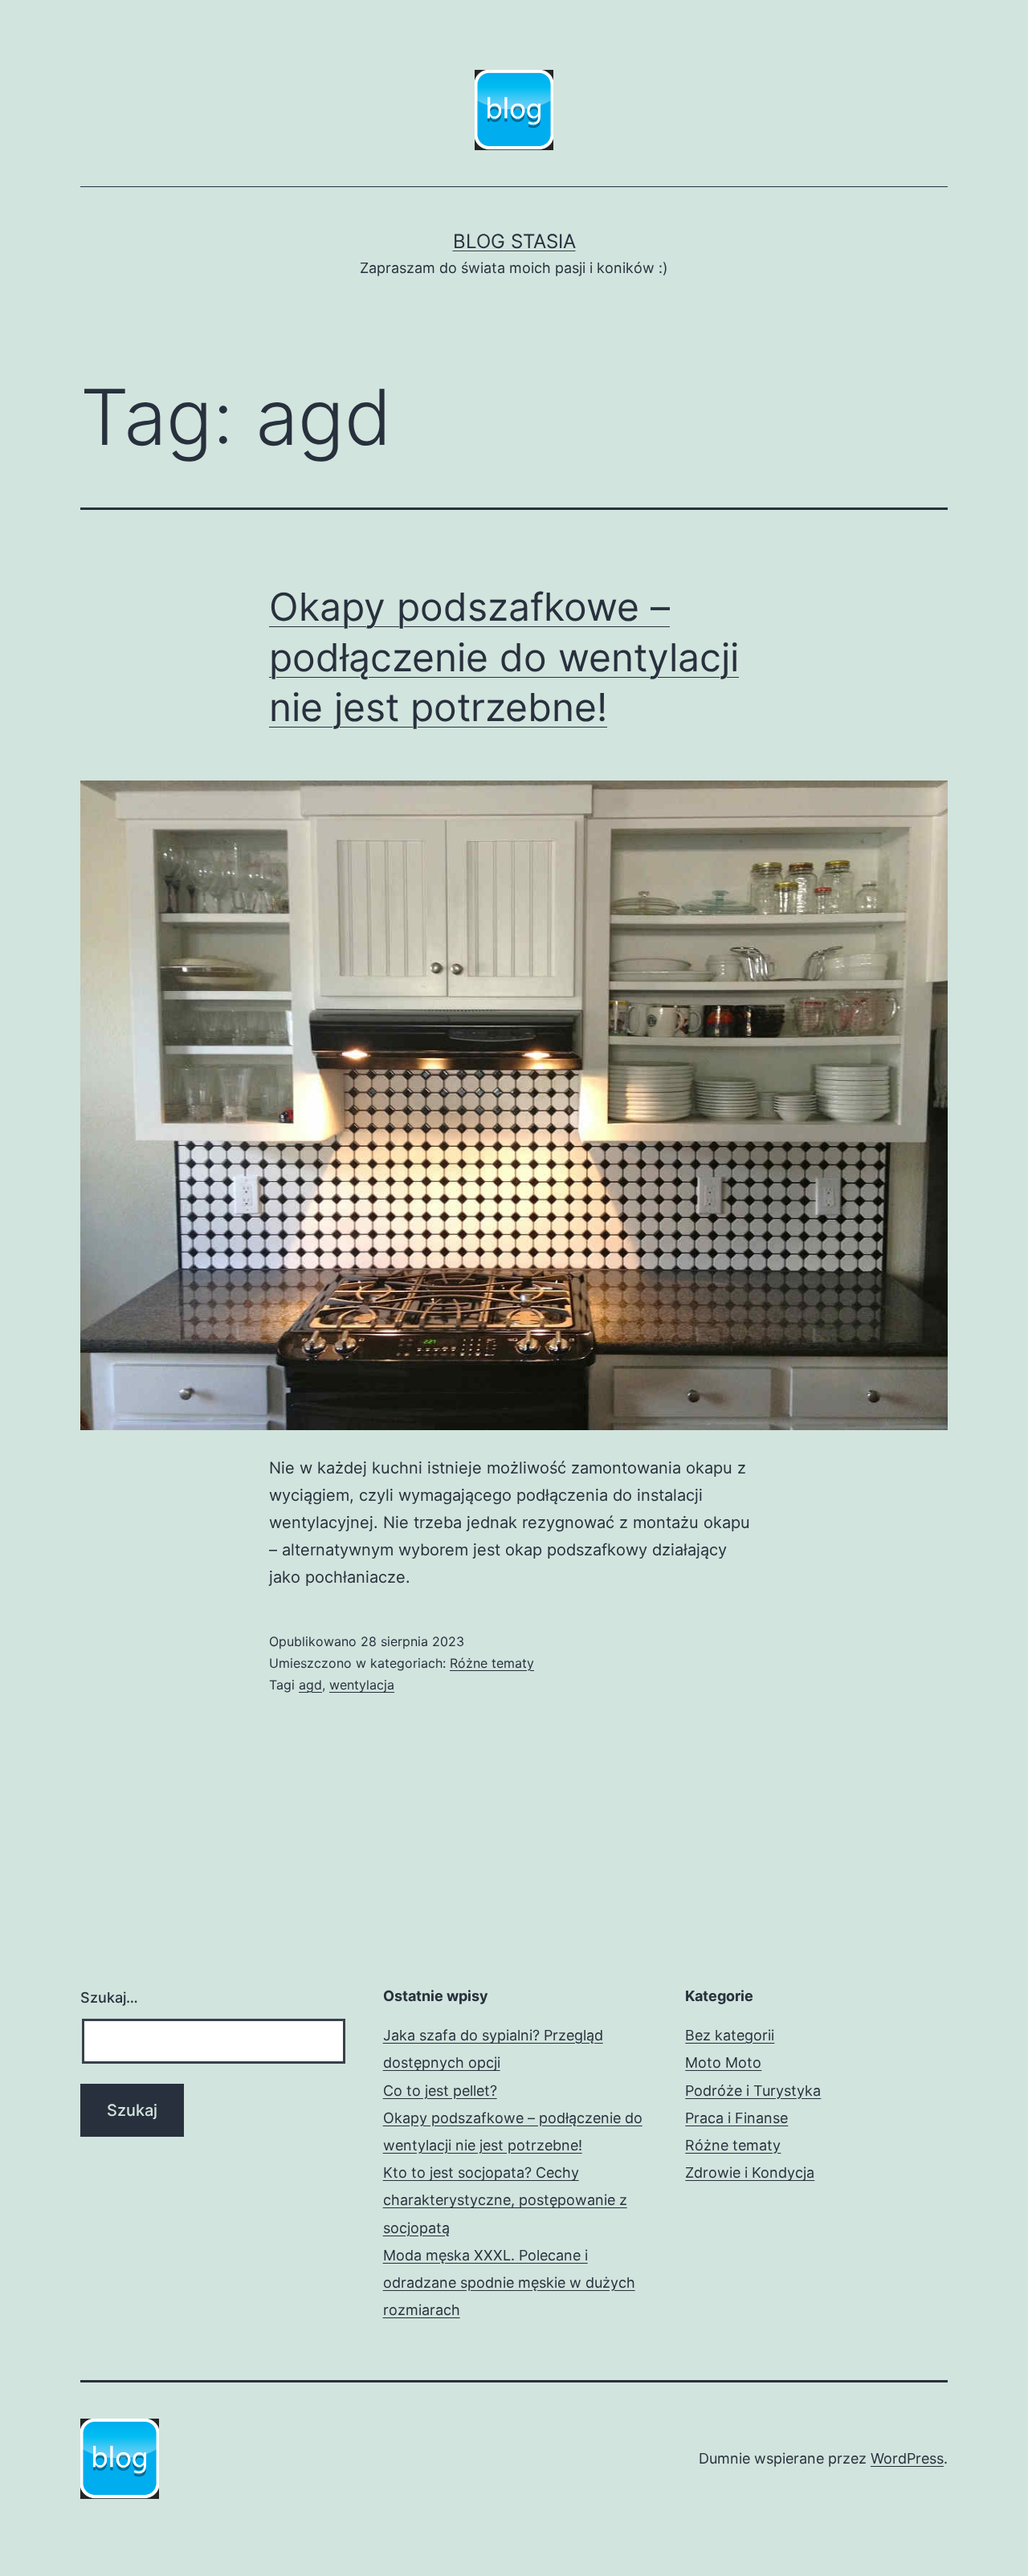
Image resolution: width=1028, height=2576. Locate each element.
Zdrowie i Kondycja (750, 2172)
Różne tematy (492, 1663)
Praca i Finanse (736, 2118)
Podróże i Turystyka (753, 2091)
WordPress (907, 2458)
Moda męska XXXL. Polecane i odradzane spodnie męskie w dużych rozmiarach (509, 2283)
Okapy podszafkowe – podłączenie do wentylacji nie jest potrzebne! (504, 657)
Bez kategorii (730, 2035)
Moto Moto (723, 2062)
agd (310, 1685)
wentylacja (362, 1685)
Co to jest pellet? (440, 2091)
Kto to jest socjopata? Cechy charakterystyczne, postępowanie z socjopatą (505, 2200)
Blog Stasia (514, 241)
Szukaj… (109, 1997)
